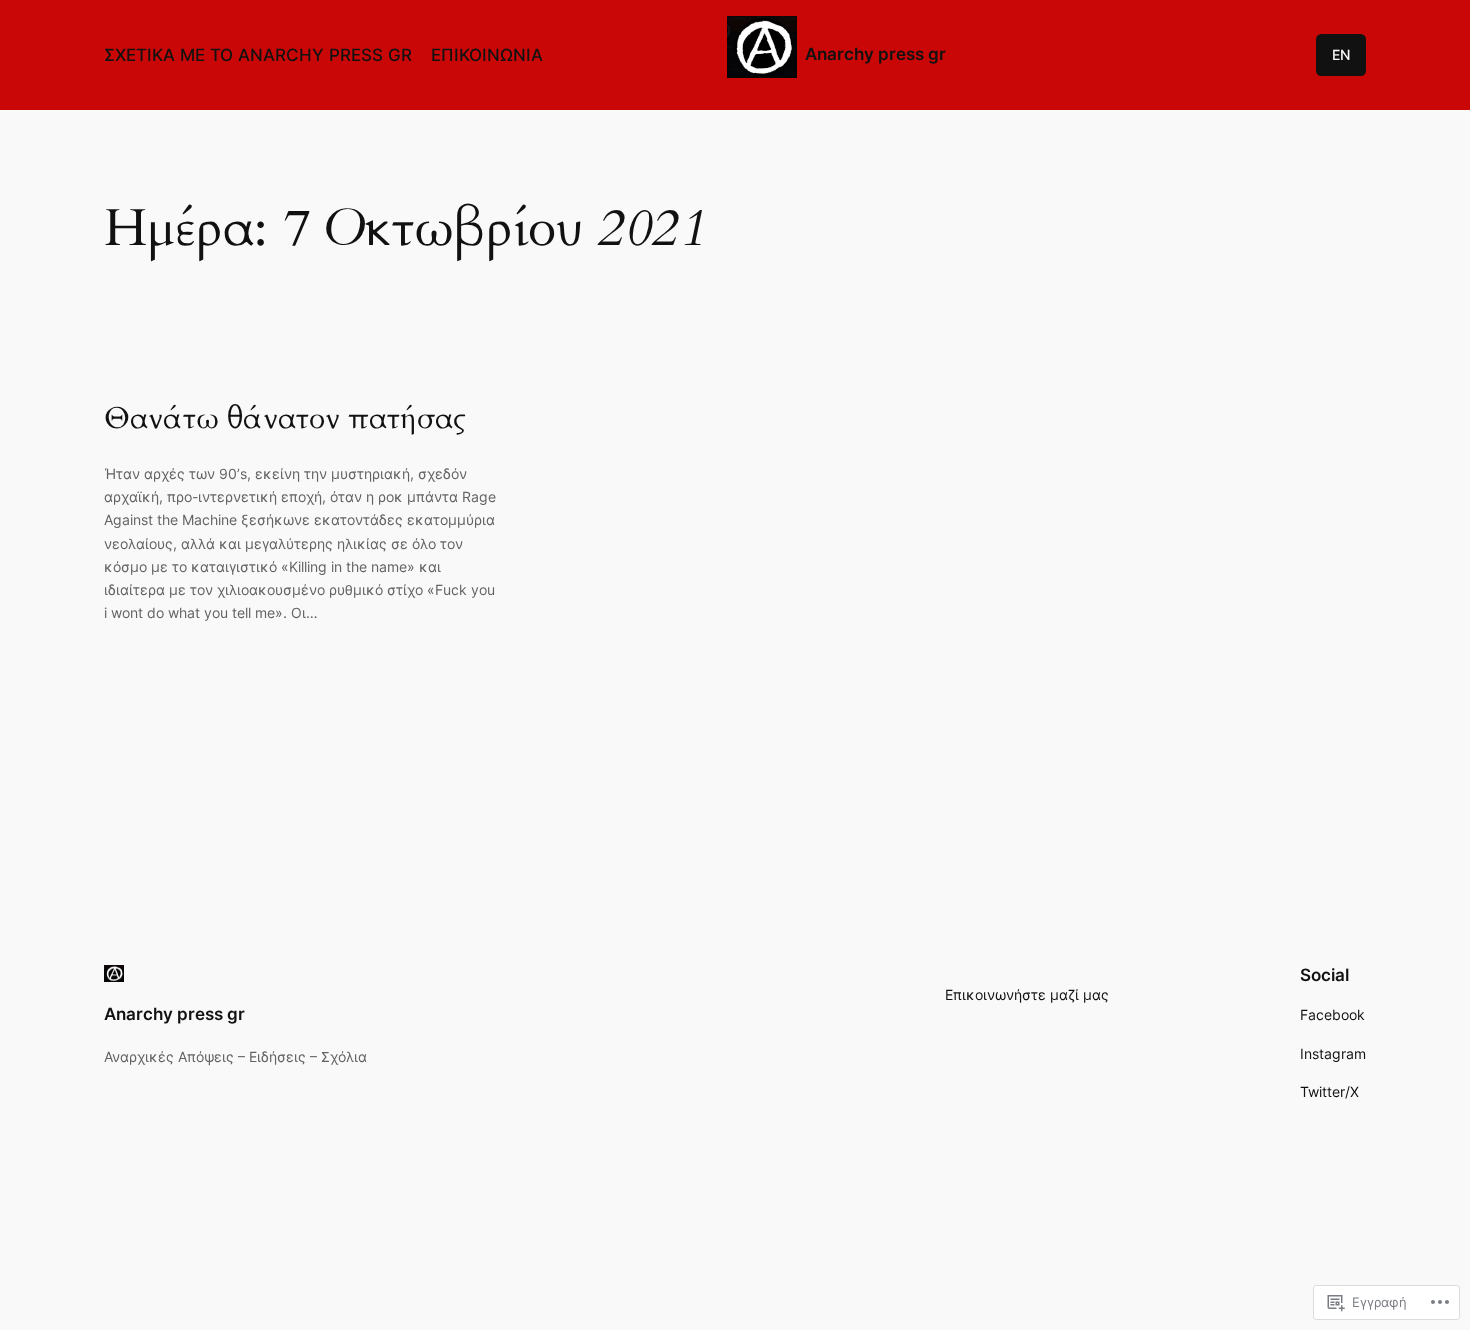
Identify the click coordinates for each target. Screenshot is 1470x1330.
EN (1341, 54)
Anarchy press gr (875, 54)
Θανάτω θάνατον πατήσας (285, 420)
